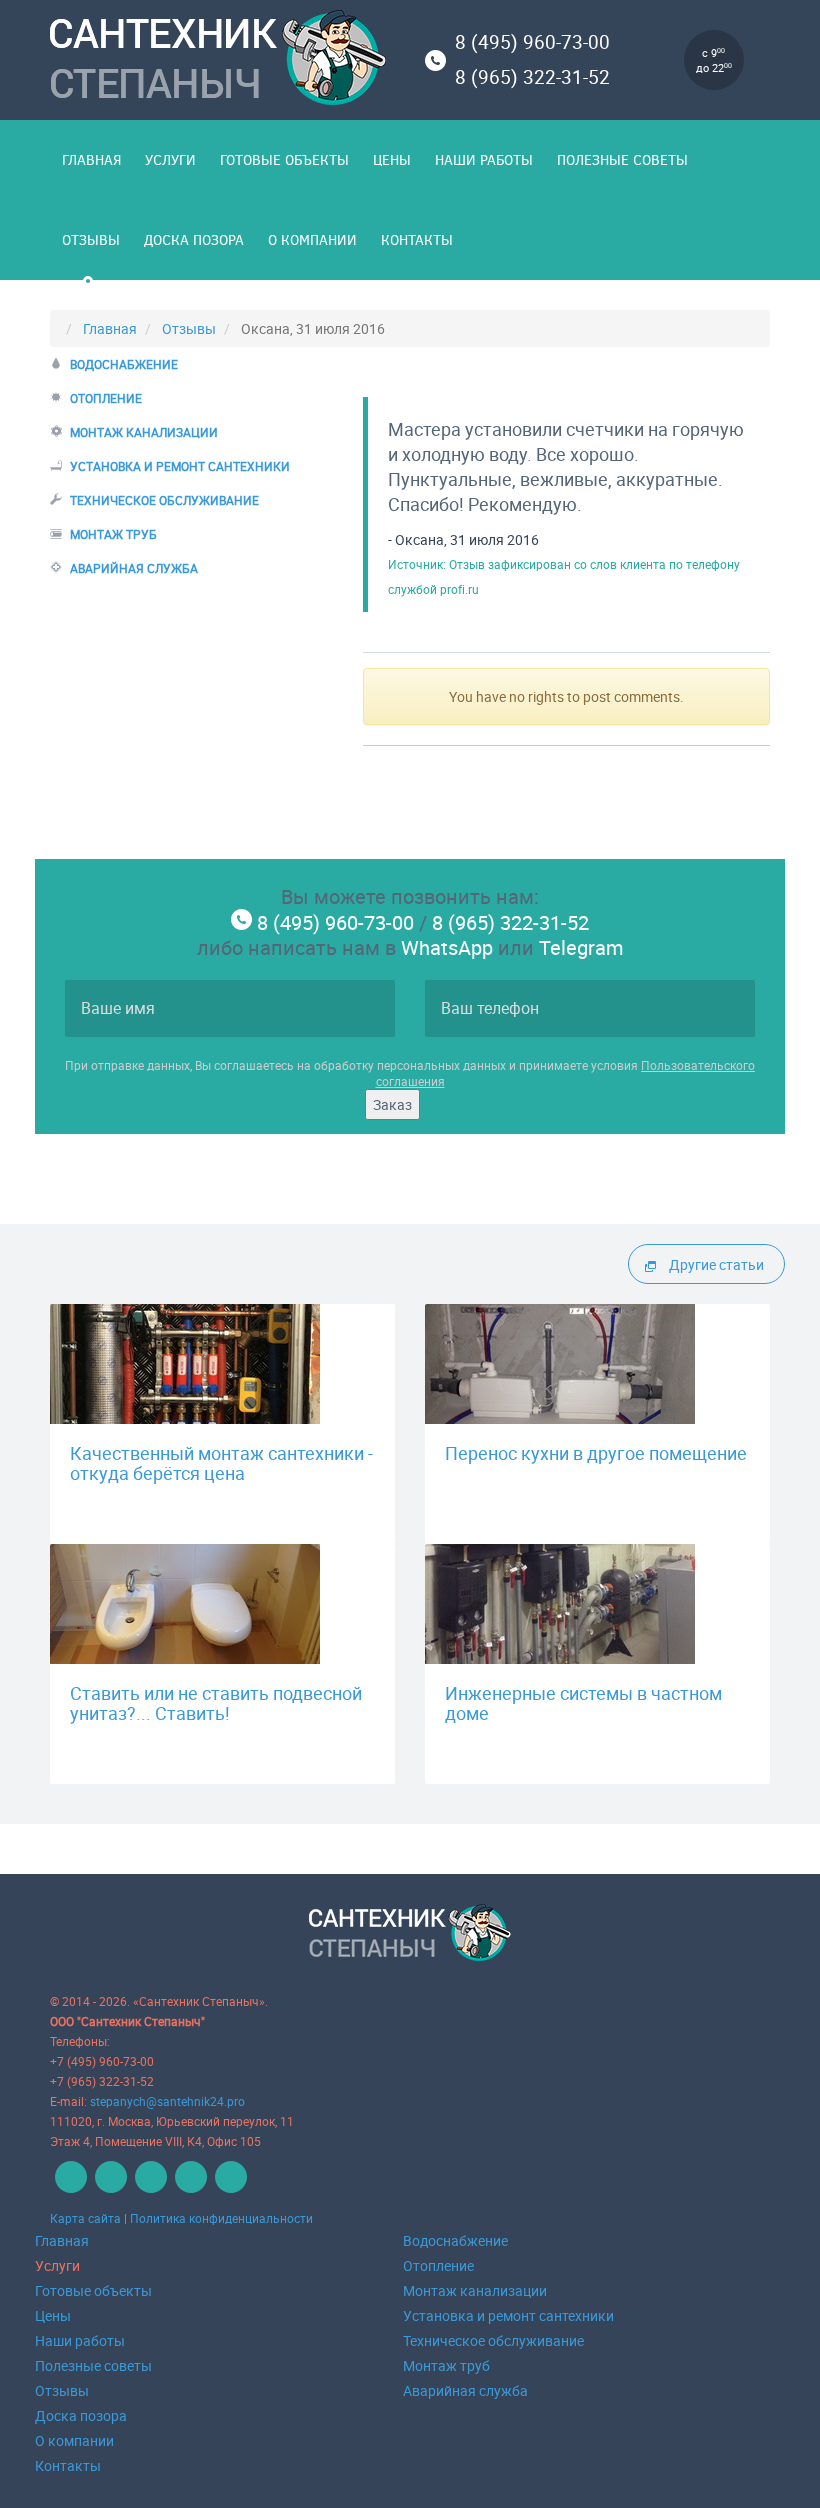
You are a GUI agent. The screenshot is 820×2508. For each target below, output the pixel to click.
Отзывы (91, 239)
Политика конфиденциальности (221, 2218)
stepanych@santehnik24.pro (167, 2101)
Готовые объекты (284, 159)
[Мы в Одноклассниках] (148, 2188)
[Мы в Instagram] (228, 2188)
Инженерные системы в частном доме (583, 1703)
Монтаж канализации (144, 432)
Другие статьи (716, 1264)
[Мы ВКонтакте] (68, 2188)
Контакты (417, 239)
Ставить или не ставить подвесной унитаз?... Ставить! (216, 1703)
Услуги (170, 159)
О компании (312, 239)
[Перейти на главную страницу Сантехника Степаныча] (222, 61)
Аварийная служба (134, 568)
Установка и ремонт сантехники (180, 466)
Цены (392, 159)
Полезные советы (622, 159)
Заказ (392, 1104)
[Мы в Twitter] (188, 2188)
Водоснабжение (124, 364)
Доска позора (194, 239)
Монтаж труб (113, 534)
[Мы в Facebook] (108, 2188)
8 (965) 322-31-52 (532, 77)
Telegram (581, 947)
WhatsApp (447, 947)
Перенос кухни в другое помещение (596, 1453)
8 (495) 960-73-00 (532, 42)
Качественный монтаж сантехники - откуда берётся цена (221, 1463)
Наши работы (484, 159)
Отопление (106, 398)
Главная (91, 159)
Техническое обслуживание (164, 500)
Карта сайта (85, 2218)
